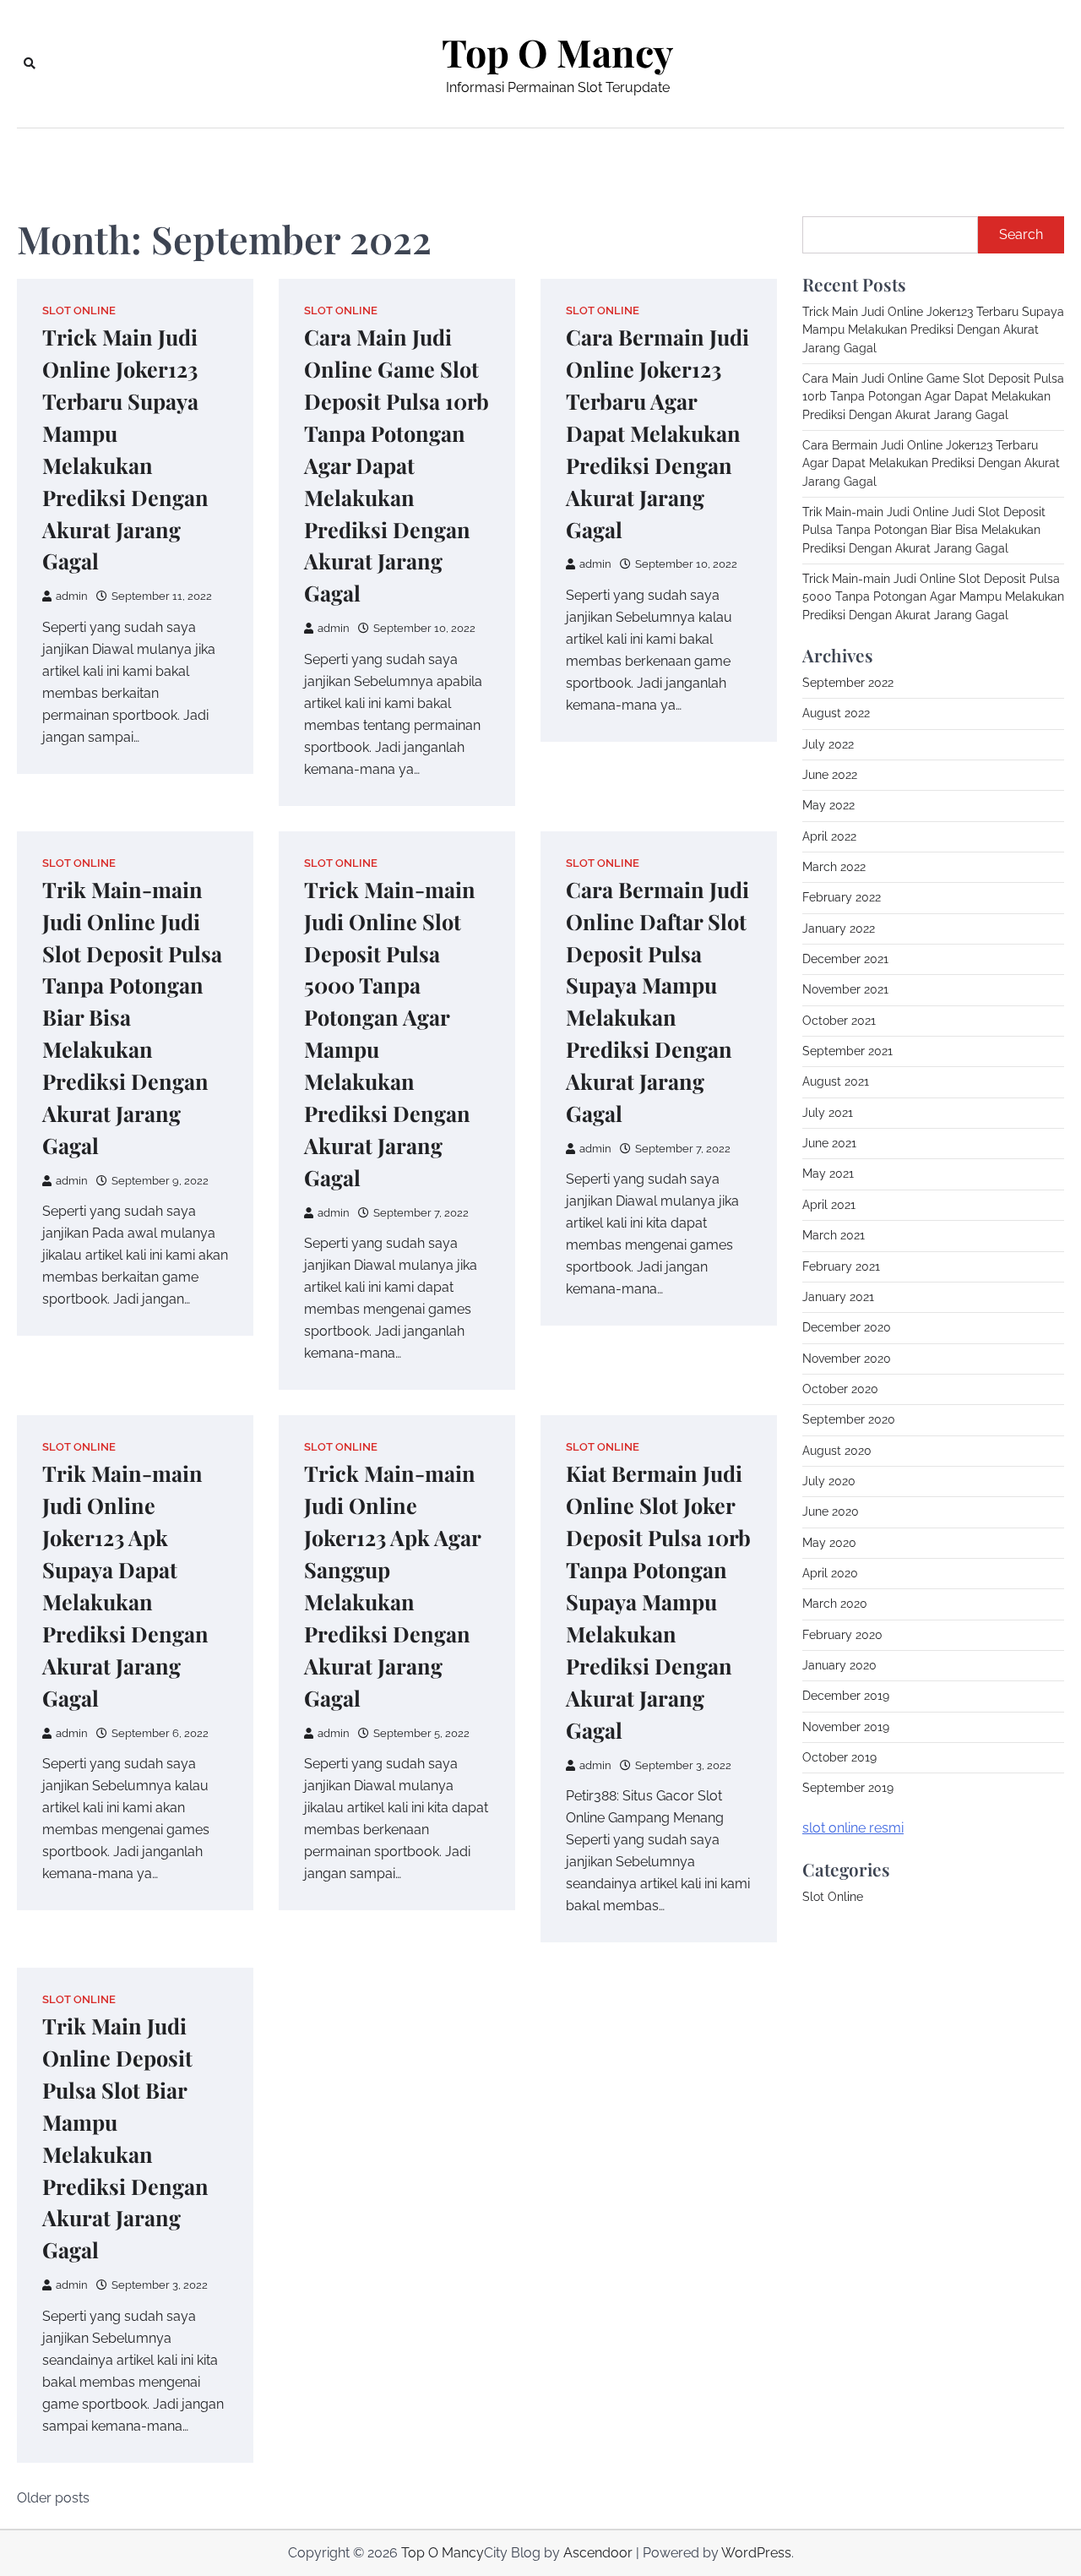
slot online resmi (853, 1828)
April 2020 (830, 1573)
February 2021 (841, 1266)
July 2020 (829, 1481)
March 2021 (834, 1235)
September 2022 (848, 683)
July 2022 (828, 744)
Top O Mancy (557, 52)
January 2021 (838, 1297)
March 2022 (834, 867)
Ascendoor (598, 2553)
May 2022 (828, 805)
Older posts (53, 2498)
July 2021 (828, 1113)
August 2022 (836, 713)
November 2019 (846, 1727)
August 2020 (837, 1451)
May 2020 (829, 1543)
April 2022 (829, 836)
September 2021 (847, 1051)
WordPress (756, 2553)
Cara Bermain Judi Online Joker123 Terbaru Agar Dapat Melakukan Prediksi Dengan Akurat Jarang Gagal (657, 433)
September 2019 (848, 1788)
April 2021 (829, 1205)
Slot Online (79, 310)
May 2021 (828, 1174)
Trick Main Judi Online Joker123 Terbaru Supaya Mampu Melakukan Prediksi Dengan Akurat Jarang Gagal (933, 330)
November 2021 (845, 989)
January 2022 (839, 929)
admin (72, 596)
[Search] (30, 63)
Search (1021, 234)
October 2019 (839, 1757)
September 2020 (849, 1419)
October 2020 (840, 1389)
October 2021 (839, 1021)
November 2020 (847, 1359)
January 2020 (839, 1665)
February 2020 (842, 1635)
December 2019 (846, 1696)
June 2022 (830, 775)
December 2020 (847, 1327)
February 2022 (842, 897)
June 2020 (831, 1511)
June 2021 (829, 1143)
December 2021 (845, 959)
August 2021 (836, 1081)
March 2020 (835, 1604)
